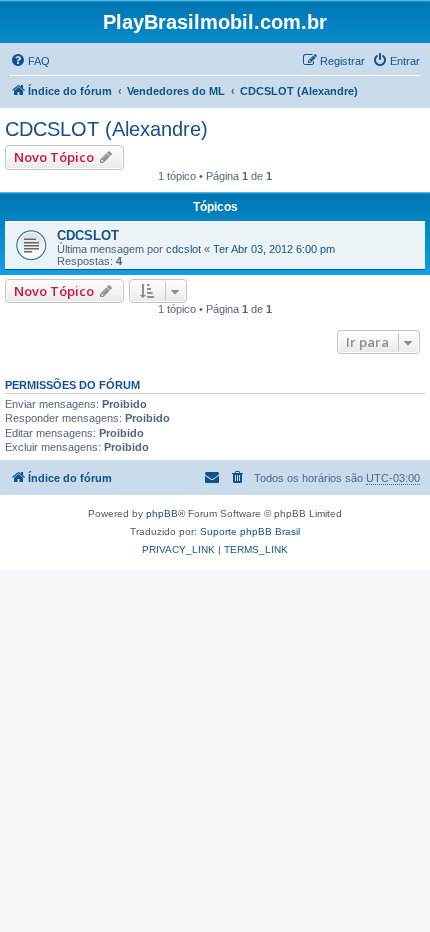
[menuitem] (30, 61)
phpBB (162, 513)
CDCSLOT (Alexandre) (106, 129)
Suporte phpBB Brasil (250, 531)
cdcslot (183, 249)
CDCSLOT (88, 235)
